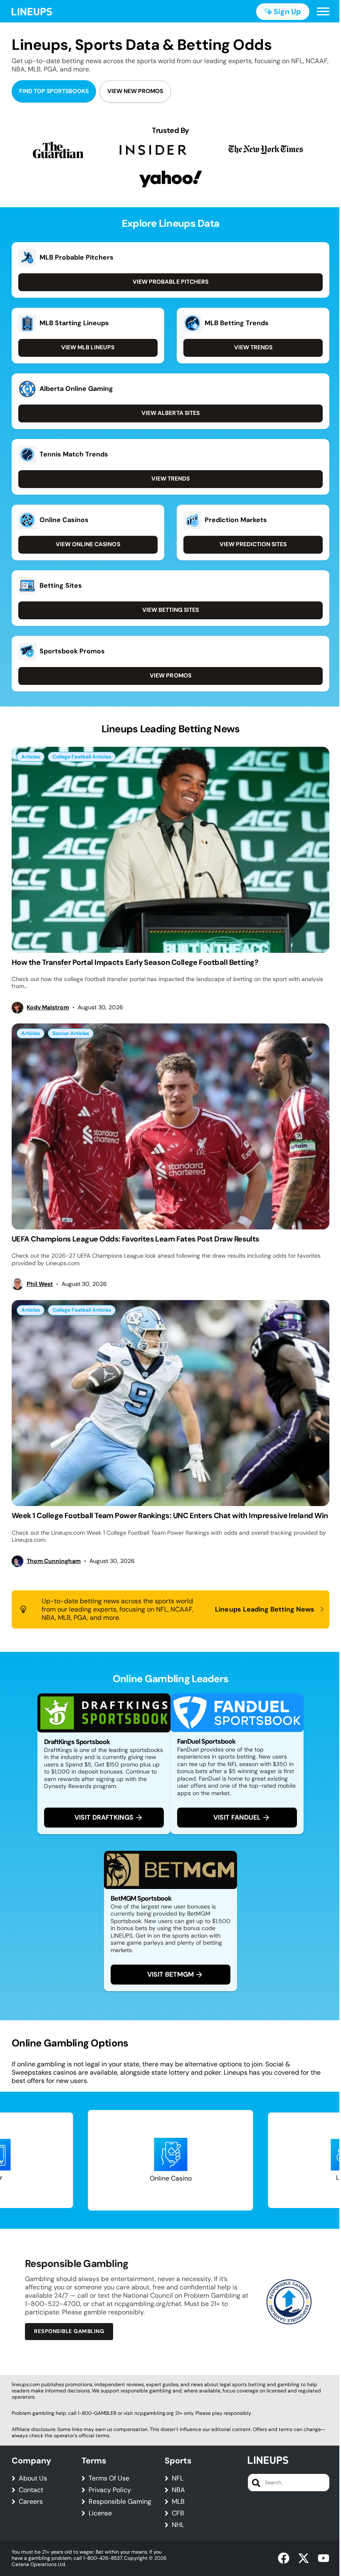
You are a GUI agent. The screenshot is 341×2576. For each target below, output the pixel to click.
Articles (31, 757)
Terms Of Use (109, 2478)
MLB (178, 2502)
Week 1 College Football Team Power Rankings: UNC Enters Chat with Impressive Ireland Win (170, 1516)
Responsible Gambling (69, 2331)
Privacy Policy (110, 2490)
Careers (31, 2502)
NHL (178, 2525)
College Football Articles (82, 757)
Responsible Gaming (120, 2502)
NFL (178, 2478)
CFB (178, 2513)
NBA (178, 2490)
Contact (31, 2490)
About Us (33, 2478)
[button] (323, 12)
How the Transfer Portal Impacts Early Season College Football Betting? (135, 962)
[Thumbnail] (170, 850)
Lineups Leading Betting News (265, 1609)
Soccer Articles (71, 1033)
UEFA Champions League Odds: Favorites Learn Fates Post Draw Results (136, 1239)
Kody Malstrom (48, 1007)
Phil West (40, 1284)
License (100, 2513)
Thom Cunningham (54, 1561)
